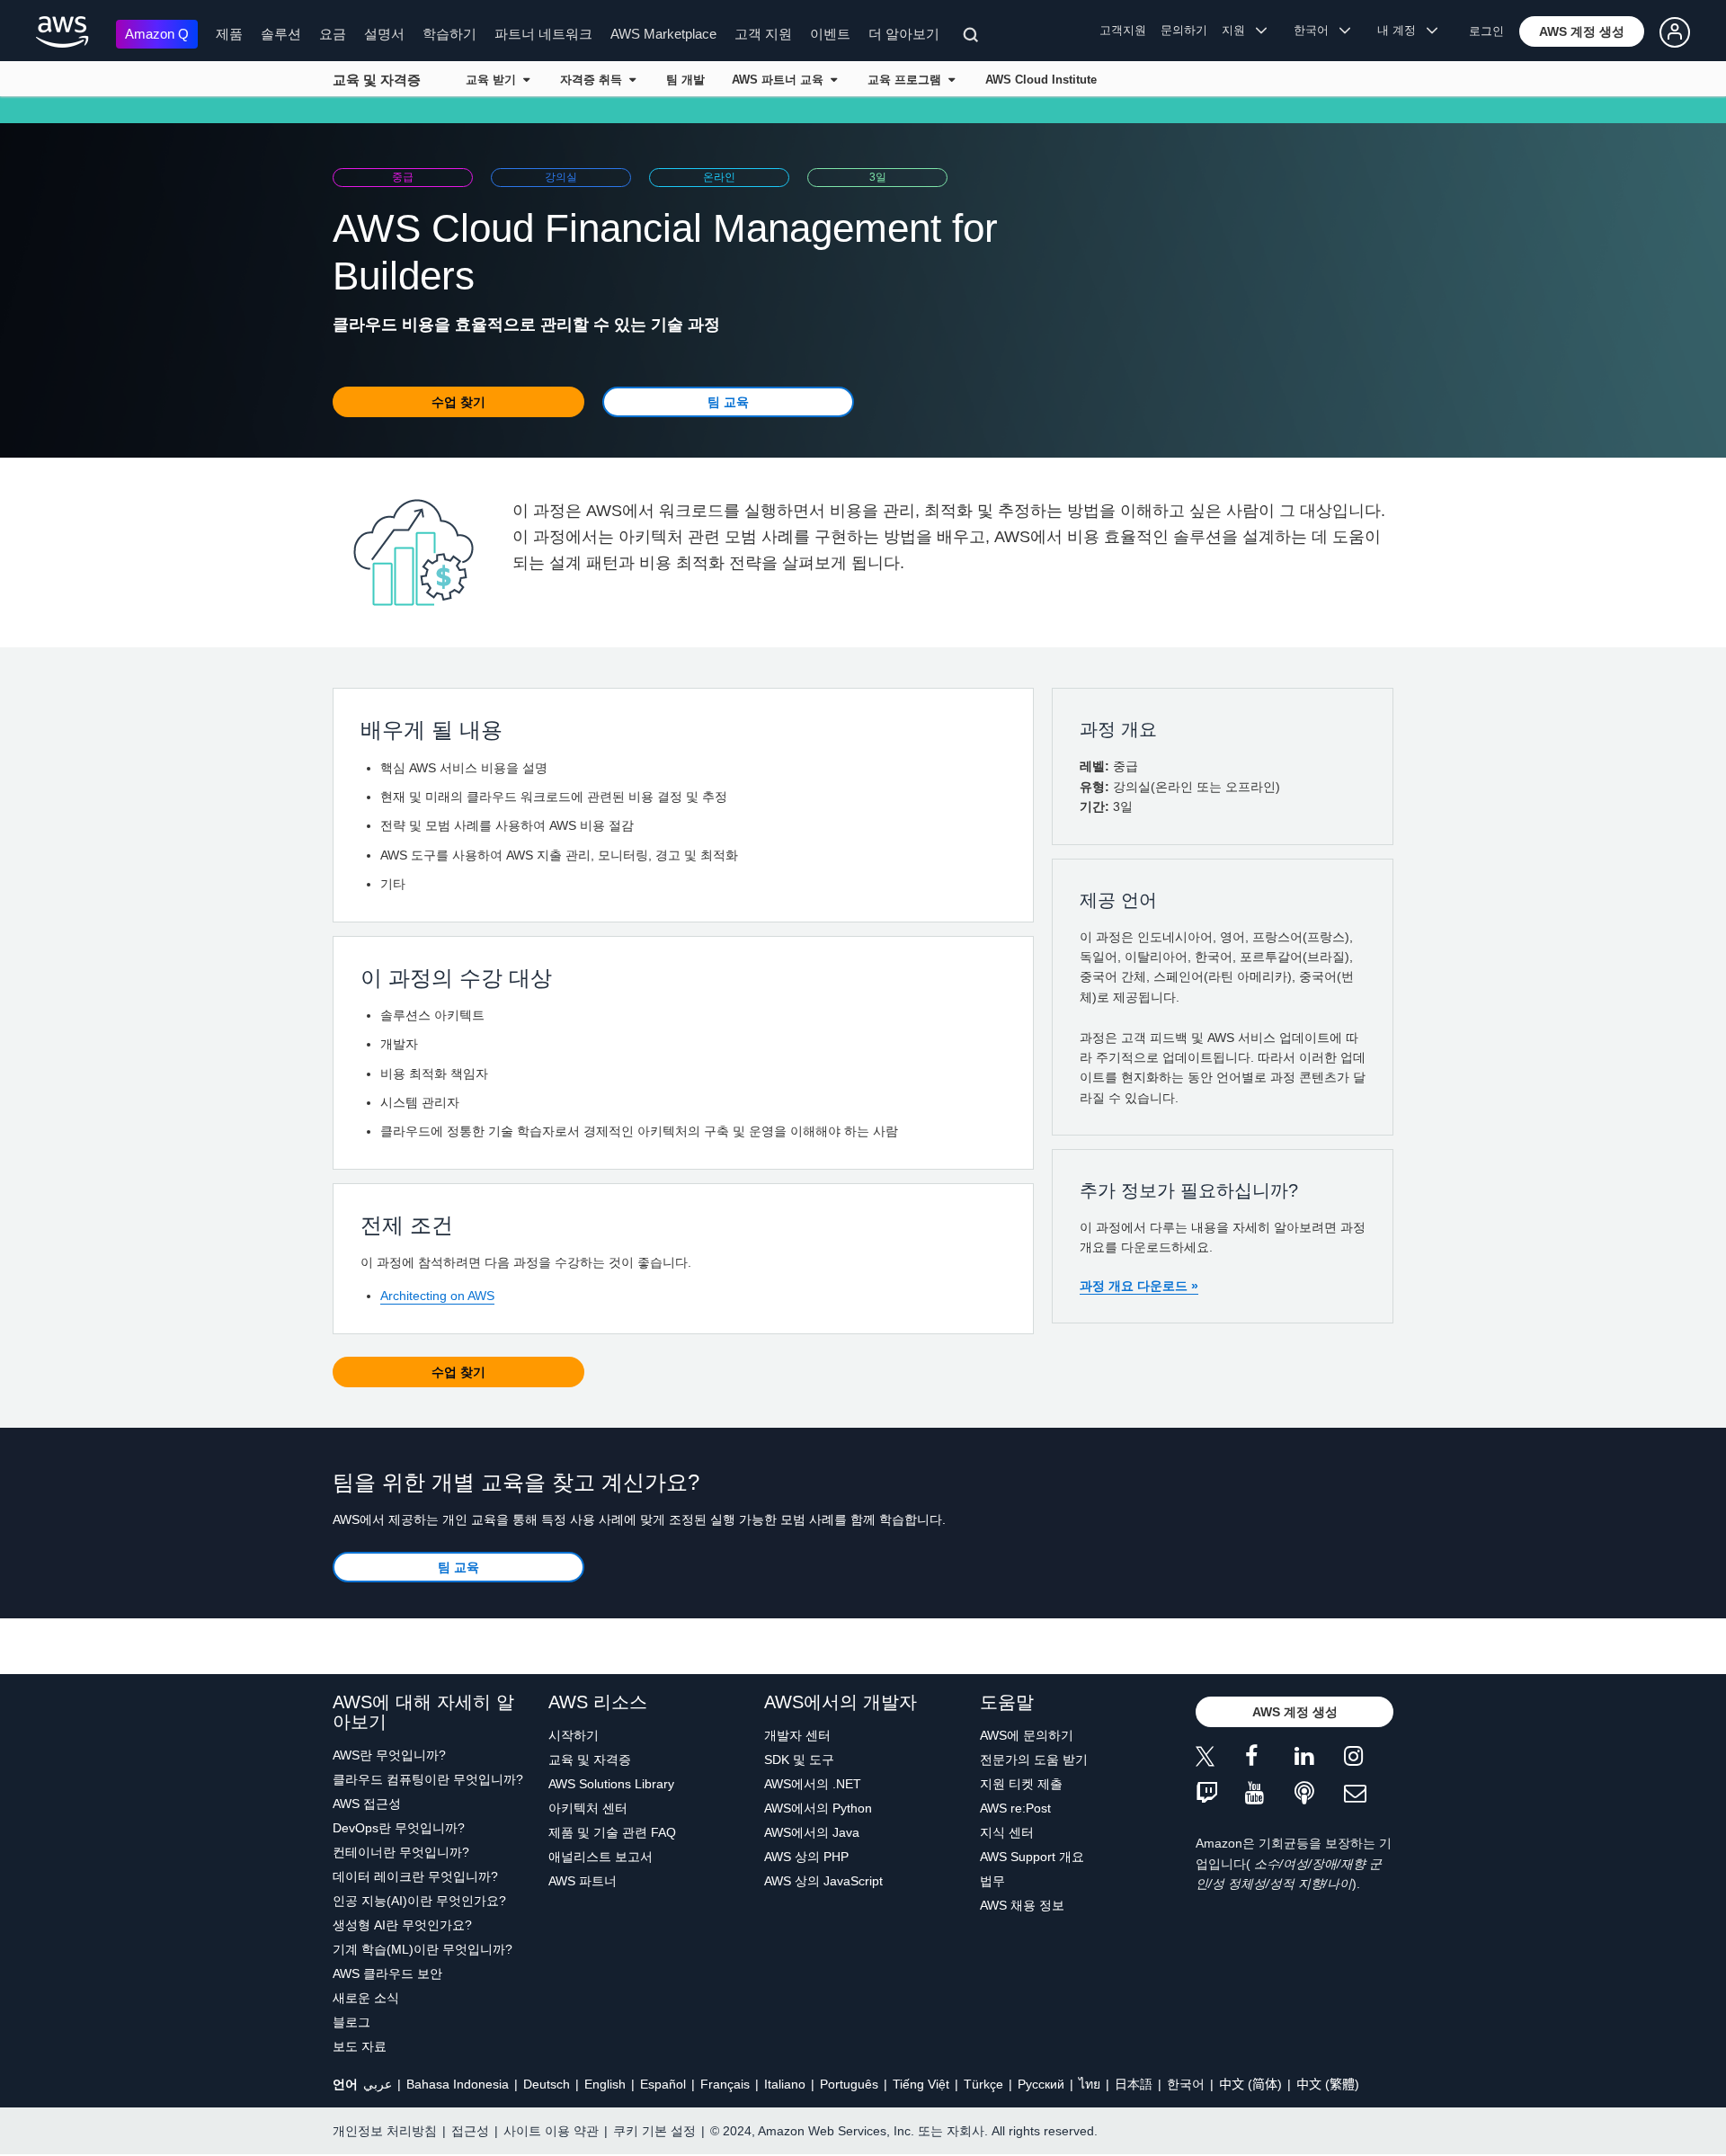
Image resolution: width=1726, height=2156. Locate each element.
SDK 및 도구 (799, 1760)
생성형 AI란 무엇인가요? (402, 1925)
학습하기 (449, 34)
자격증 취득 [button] (595, 80)
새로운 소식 (366, 1998)
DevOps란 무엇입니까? (399, 1828)
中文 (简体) (1250, 2084)
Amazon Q (157, 34)
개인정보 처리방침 (385, 2131)
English (605, 2084)
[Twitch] (1220, 1794)
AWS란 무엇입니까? (389, 1755)
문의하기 (1184, 30)
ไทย (1090, 2084)
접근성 (470, 2131)
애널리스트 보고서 (601, 1857)
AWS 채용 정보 (1022, 1905)
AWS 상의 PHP (806, 1857)
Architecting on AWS (437, 1296)
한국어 (1186, 2084)
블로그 (351, 2022)
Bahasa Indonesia (458, 2084)
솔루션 (281, 34)
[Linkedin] (1319, 1759)
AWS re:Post (1015, 1808)
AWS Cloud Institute (1041, 80)
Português (849, 2084)
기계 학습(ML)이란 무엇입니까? (423, 1949)
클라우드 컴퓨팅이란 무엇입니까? (428, 1779)
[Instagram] (1369, 1759)
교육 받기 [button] (494, 80)
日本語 (1134, 2084)
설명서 (384, 34)
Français (725, 2084)
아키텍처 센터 (588, 1808)
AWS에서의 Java (812, 1832)
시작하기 (574, 1735)
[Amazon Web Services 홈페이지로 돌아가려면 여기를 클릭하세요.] (62, 32)
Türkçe (983, 2084)
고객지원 (1123, 30)
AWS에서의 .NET (813, 1784)
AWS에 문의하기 (1027, 1735)
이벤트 (830, 34)
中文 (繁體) (1328, 2084)
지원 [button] (1239, 30)
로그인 (1486, 31)
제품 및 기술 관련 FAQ (612, 1832)
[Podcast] (1319, 1794)
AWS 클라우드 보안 (387, 1973)
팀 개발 (685, 80)
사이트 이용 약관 (551, 2131)
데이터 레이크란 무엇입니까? (415, 1876)
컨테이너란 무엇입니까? (401, 1852)
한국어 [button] (1317, 30)
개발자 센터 (797, 1735)
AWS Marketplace (663, 34)
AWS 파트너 (583, 1881)
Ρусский (1041, 2084)
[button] (1582, 31)
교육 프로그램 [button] (908, 80)
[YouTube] (1270, 1794)
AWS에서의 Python (818, 1808)
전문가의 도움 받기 (1034, 1760)
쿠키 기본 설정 (654, 2131)
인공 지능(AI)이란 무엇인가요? (419, 1901)
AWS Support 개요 (1032, 1857)
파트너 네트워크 (543, 34)
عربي (378, 2084)
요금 (333, 34)
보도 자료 (360, 2046)
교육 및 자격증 (377, 80)
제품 (229, 34)
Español (663, 2084)
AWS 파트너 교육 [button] (781, 80)
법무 (992, 1881)
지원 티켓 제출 (1021, 1784)
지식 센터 (1007, 1832)
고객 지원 (763, 34)
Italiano (785, 2084)
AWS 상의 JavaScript (823, 1881)
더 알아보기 (904, 34)
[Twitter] (1220, 1759)
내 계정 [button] (1402, 30)
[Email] (1369, 1794)
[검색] (973, 38)
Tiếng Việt (921, 2084)
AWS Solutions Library (611, 1784)
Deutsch (547, 2084)
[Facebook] (1270, 1759)
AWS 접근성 (367, 1804)
